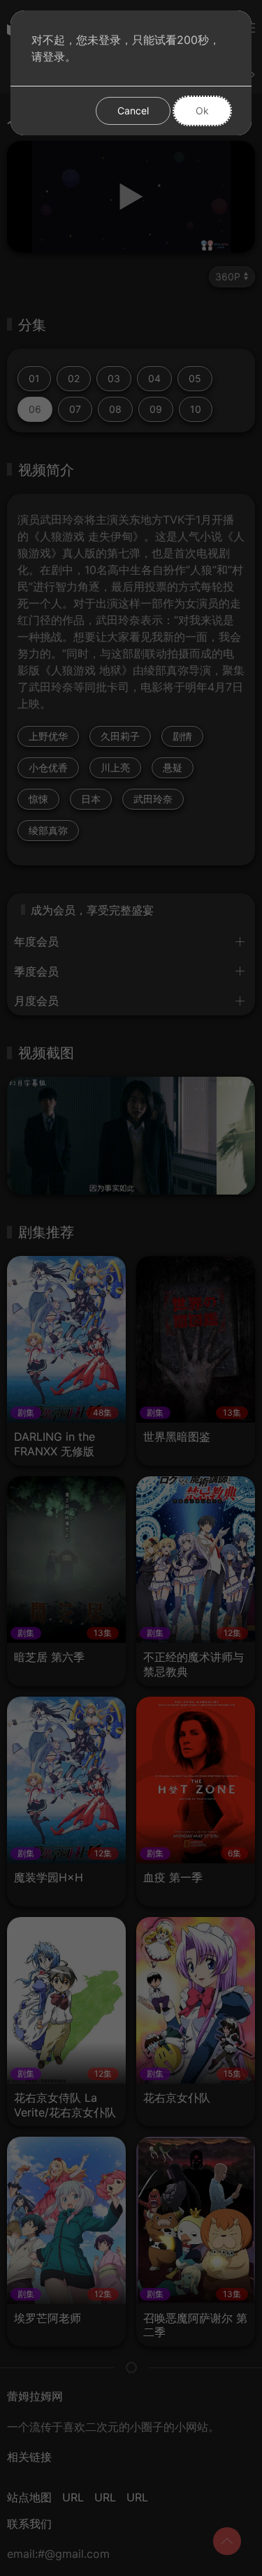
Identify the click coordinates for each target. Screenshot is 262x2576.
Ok (202, 111)
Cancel (133, 111)
